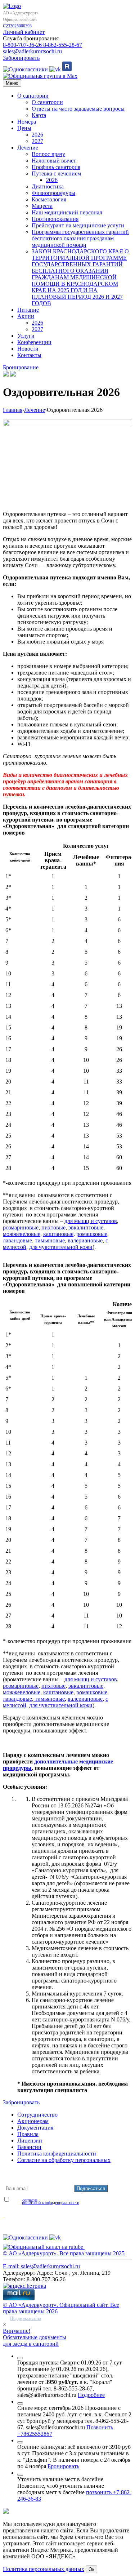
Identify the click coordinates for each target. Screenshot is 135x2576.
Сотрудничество (37, 2115)
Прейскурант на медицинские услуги (78, 225)
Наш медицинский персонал (67, 212)
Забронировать (21, 58)
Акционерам (33, 2121)
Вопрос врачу (48, 154)
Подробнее (91, 2395)
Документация (35, 2128)
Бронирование (21, 367)
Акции (26, 316)
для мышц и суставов (91, 1221)
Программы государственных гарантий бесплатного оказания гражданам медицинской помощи (80, 238)
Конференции (34, 342)
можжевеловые (22, 1234)
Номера (27, 122)
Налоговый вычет (54, 161)
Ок (91, 2569)
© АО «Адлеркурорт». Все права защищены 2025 (64, 2253)
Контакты (29, 355)
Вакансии (29, 2147)
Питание (28, 310)
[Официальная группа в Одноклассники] (26, 69)
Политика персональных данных (44, 2569)
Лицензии (30, 2141)
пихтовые (53, 1227)
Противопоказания (55, 219)
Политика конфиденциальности (57, 2154)
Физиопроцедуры (53, 193)
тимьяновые (49, 1240)
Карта (39, 115)
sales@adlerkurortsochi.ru (32, 51)
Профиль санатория (56, 167)
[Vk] (56, 69)
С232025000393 (17, 26)
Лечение (28, 148)
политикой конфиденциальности (51, 2203)
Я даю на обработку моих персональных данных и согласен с (60, 2200)
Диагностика (48, 186)
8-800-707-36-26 (23, 45)
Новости (28, 349)
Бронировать (63, 2466)
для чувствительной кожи (61, 1247)
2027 (37, 141)
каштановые (58, 1234)
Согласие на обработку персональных (64, 2160)
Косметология (49, 199)
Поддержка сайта (26, 2318)
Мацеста (42, 206)
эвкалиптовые (86, 1227)
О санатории (33, 96)
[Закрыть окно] (20, 2358)
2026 (37, 135)
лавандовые (17, 1240)
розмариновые (21, 1227)
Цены (24, 128)
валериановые (85, 1240)
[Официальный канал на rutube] (67, 69)
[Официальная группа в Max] (40, 76)
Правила (28, 2134)
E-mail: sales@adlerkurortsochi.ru (41, 2266)
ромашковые (92, 1234)
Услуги (26, 336)
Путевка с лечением (56, 173)
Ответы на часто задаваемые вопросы (78, 109)
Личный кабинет (24, 32)
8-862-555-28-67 (63, 45)
